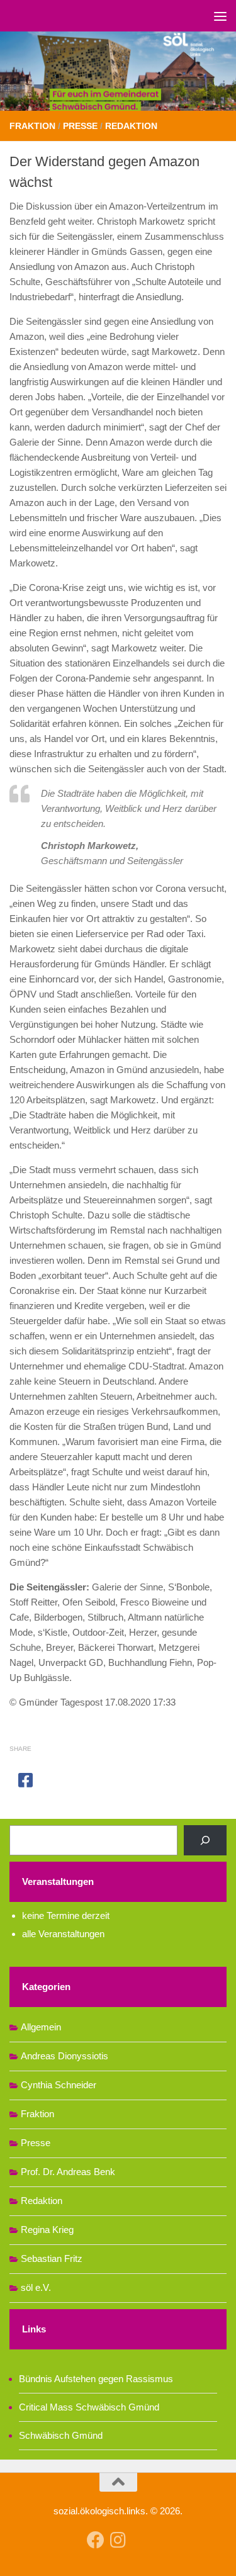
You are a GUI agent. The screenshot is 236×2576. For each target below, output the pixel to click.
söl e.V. (36, 2287)
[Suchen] (205, 1840)
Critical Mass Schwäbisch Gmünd (89, 2407)
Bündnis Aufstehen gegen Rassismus (96, 2379)
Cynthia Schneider (59, 2085)
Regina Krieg (47, 2230)
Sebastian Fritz (52, 2258)
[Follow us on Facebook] (96, 2540)
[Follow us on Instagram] (118, 2540)
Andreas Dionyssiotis (65, 2056)
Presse (80, 126)
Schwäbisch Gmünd (61, 2435)
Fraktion (32, 126)
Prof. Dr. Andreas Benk (68, 2172)
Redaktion (131, 126)
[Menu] (220, 16)
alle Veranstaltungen (63, 1934)
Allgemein (41, 2027)
